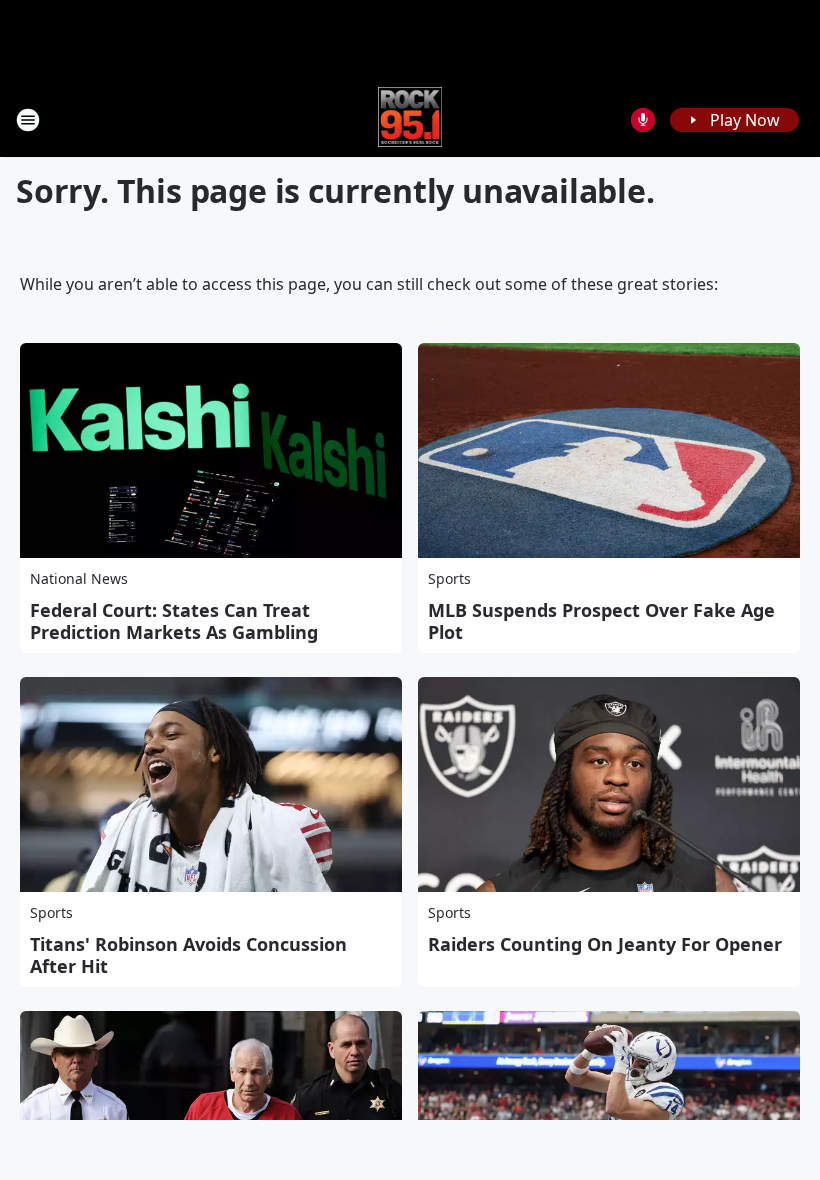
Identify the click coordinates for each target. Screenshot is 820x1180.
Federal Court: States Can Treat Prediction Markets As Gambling (174, 621)
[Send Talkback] (643, 120)
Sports (449, 578)
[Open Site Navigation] (28, 120)
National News (79, 578)
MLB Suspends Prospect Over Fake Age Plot (601, 621)
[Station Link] (410, 119)
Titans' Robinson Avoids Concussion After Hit (188, 955)
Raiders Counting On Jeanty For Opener (605, 944)
